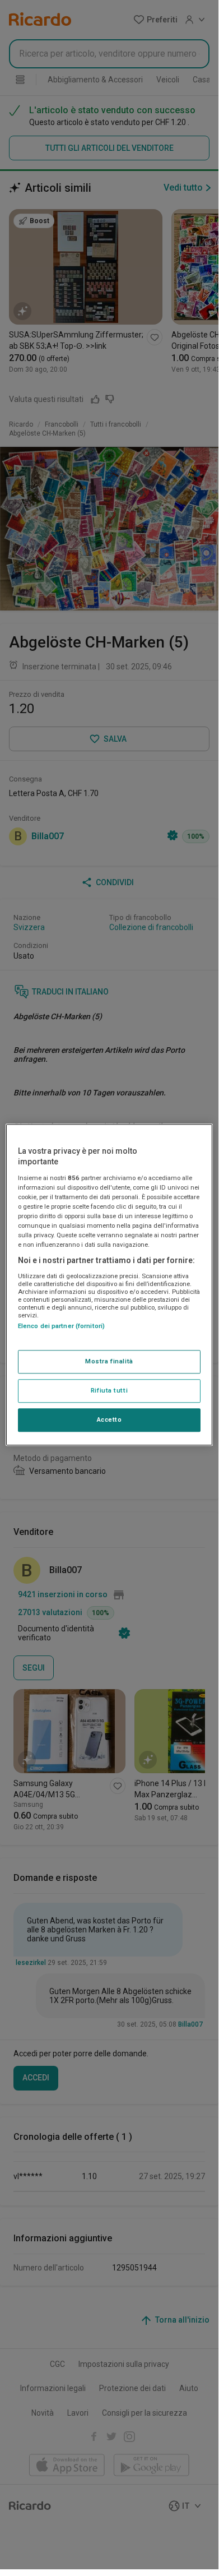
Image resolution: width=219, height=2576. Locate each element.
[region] (109, 1285)
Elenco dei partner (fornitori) (61, 1326)
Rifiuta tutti (109, 1390)
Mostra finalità (109, 1361)
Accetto (109, 1419)
